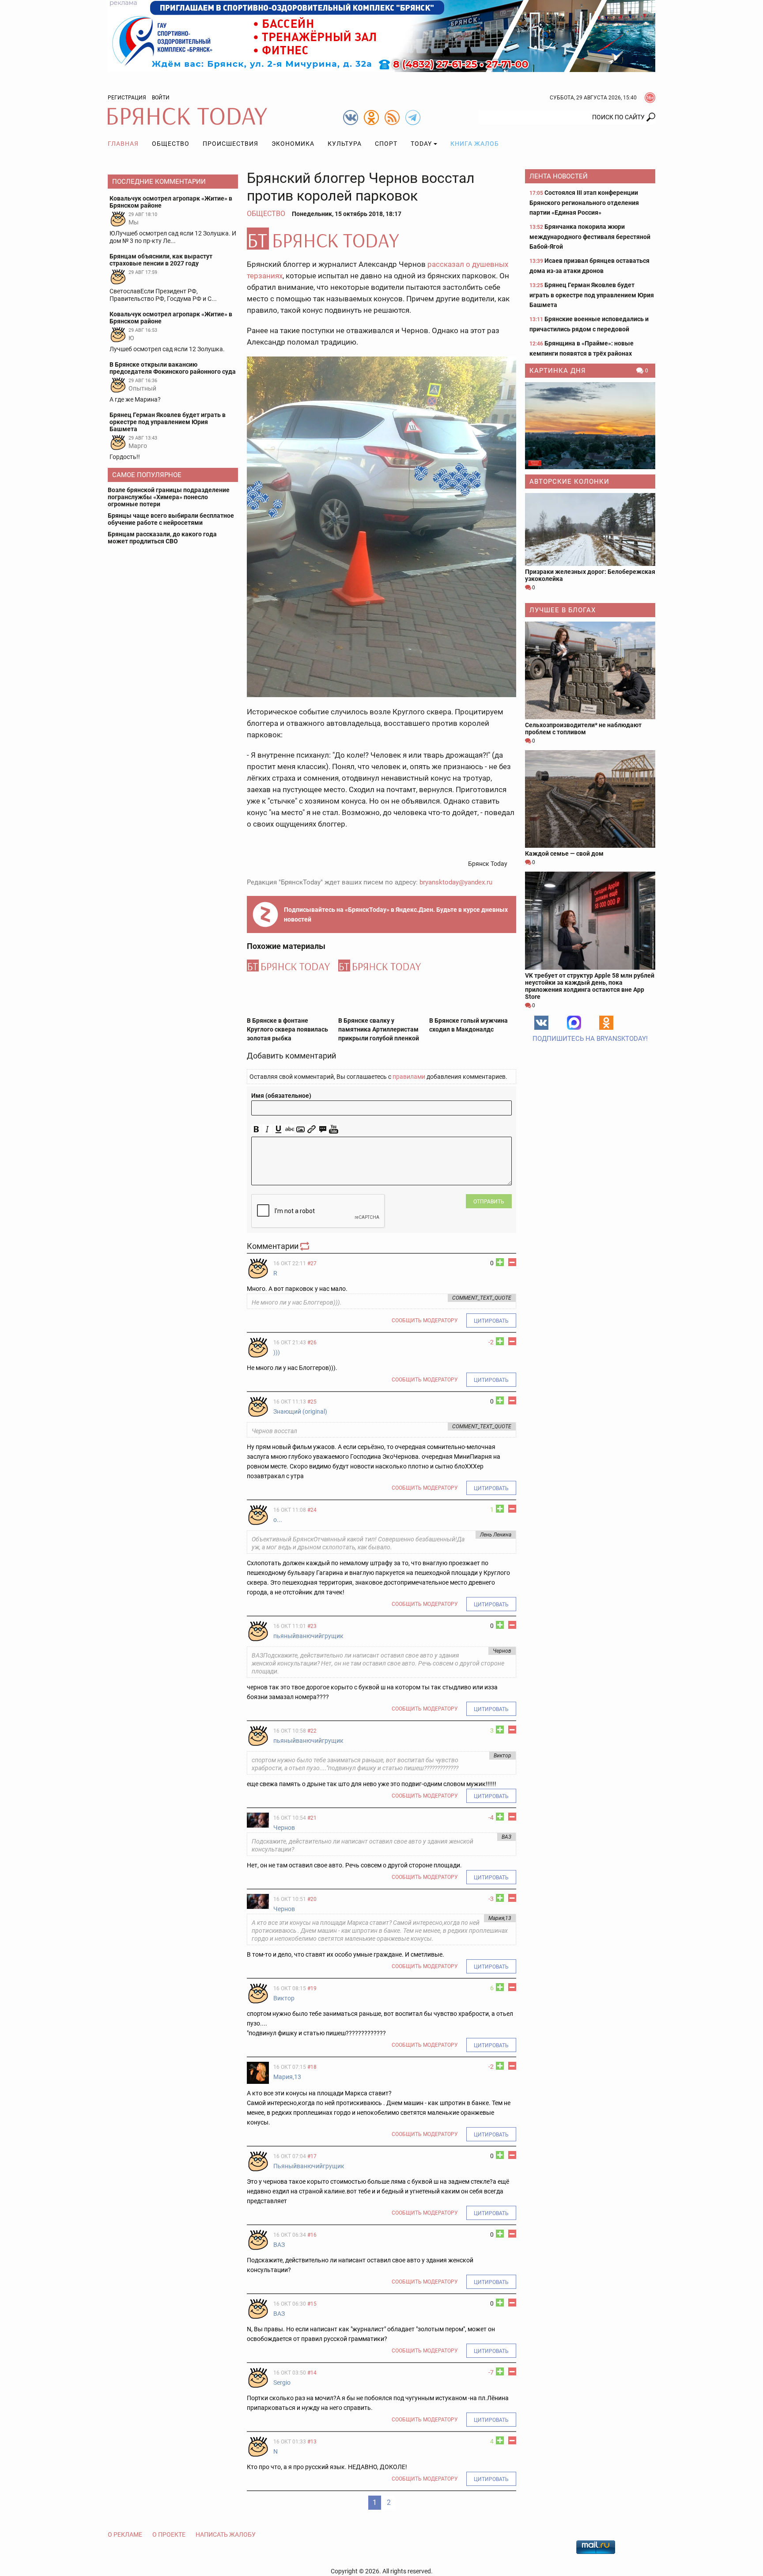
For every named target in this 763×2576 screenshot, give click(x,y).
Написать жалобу (226, 2534)
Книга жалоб (475, 144)
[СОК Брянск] (381, 35)
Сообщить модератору (425, 1320)
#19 (312, 1988)
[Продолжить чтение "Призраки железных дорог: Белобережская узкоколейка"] (590, 529)
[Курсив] (267, 1129)
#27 (312, 1263)
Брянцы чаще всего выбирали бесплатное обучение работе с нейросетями (171, 519)
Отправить (489, 1202)
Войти (161, 98)
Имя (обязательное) (281, 1096)
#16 (312, 2235)
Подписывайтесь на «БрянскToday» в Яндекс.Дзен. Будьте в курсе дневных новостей (396, 914)
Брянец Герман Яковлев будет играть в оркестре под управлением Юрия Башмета (592, 295)
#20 (312, 1899)
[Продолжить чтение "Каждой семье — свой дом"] (590, 799)
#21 (312, 1818)
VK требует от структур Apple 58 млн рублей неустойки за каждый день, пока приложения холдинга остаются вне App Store (590, 986)
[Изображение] (300, 1129)
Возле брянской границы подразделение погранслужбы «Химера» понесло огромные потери (169, 497)
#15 (312, 2304)
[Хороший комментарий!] (500, 1262)
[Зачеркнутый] (289, 1129)
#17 (312, 2156)
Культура (345, 144)
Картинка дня (558, 371)
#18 (312, 2067)
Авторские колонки (569, 482)
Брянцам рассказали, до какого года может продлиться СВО (162, 538)
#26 (312, 1343)
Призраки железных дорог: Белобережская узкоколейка (590, 575)
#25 (312, 1402)
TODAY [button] (421, 144)
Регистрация (127, 98)
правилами (409, 1077)
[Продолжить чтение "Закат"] (590, 426)
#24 (312, 1510)
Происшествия (230, 144)
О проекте (169, 2534)
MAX (574, 1023)
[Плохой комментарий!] (512, 1262)
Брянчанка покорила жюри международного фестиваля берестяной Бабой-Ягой (590, 237)
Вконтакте (541, 1023)
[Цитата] (323, 1129)
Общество (171, 144)
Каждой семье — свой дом (564, 854)
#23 (312, 1626)
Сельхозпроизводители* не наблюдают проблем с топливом (583, 728)
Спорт (386, 144)
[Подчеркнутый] (278, 1129)
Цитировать (491, 1321)
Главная (123, 144)
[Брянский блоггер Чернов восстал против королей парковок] (381, 239)
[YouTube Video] (334, 1129)
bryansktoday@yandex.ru (456, 882)
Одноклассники (606, 1023)
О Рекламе (125, 2534)
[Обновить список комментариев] (306, 1246)
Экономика (293, 144)
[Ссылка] (312, 1129)
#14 (312, 2373)
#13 (312, 2442)
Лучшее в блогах (563, 610)
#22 (312, 1731)
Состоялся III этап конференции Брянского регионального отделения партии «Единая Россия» (584, 203)
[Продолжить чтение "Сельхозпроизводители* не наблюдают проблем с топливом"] (590, 670)
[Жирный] (256, 1129)
